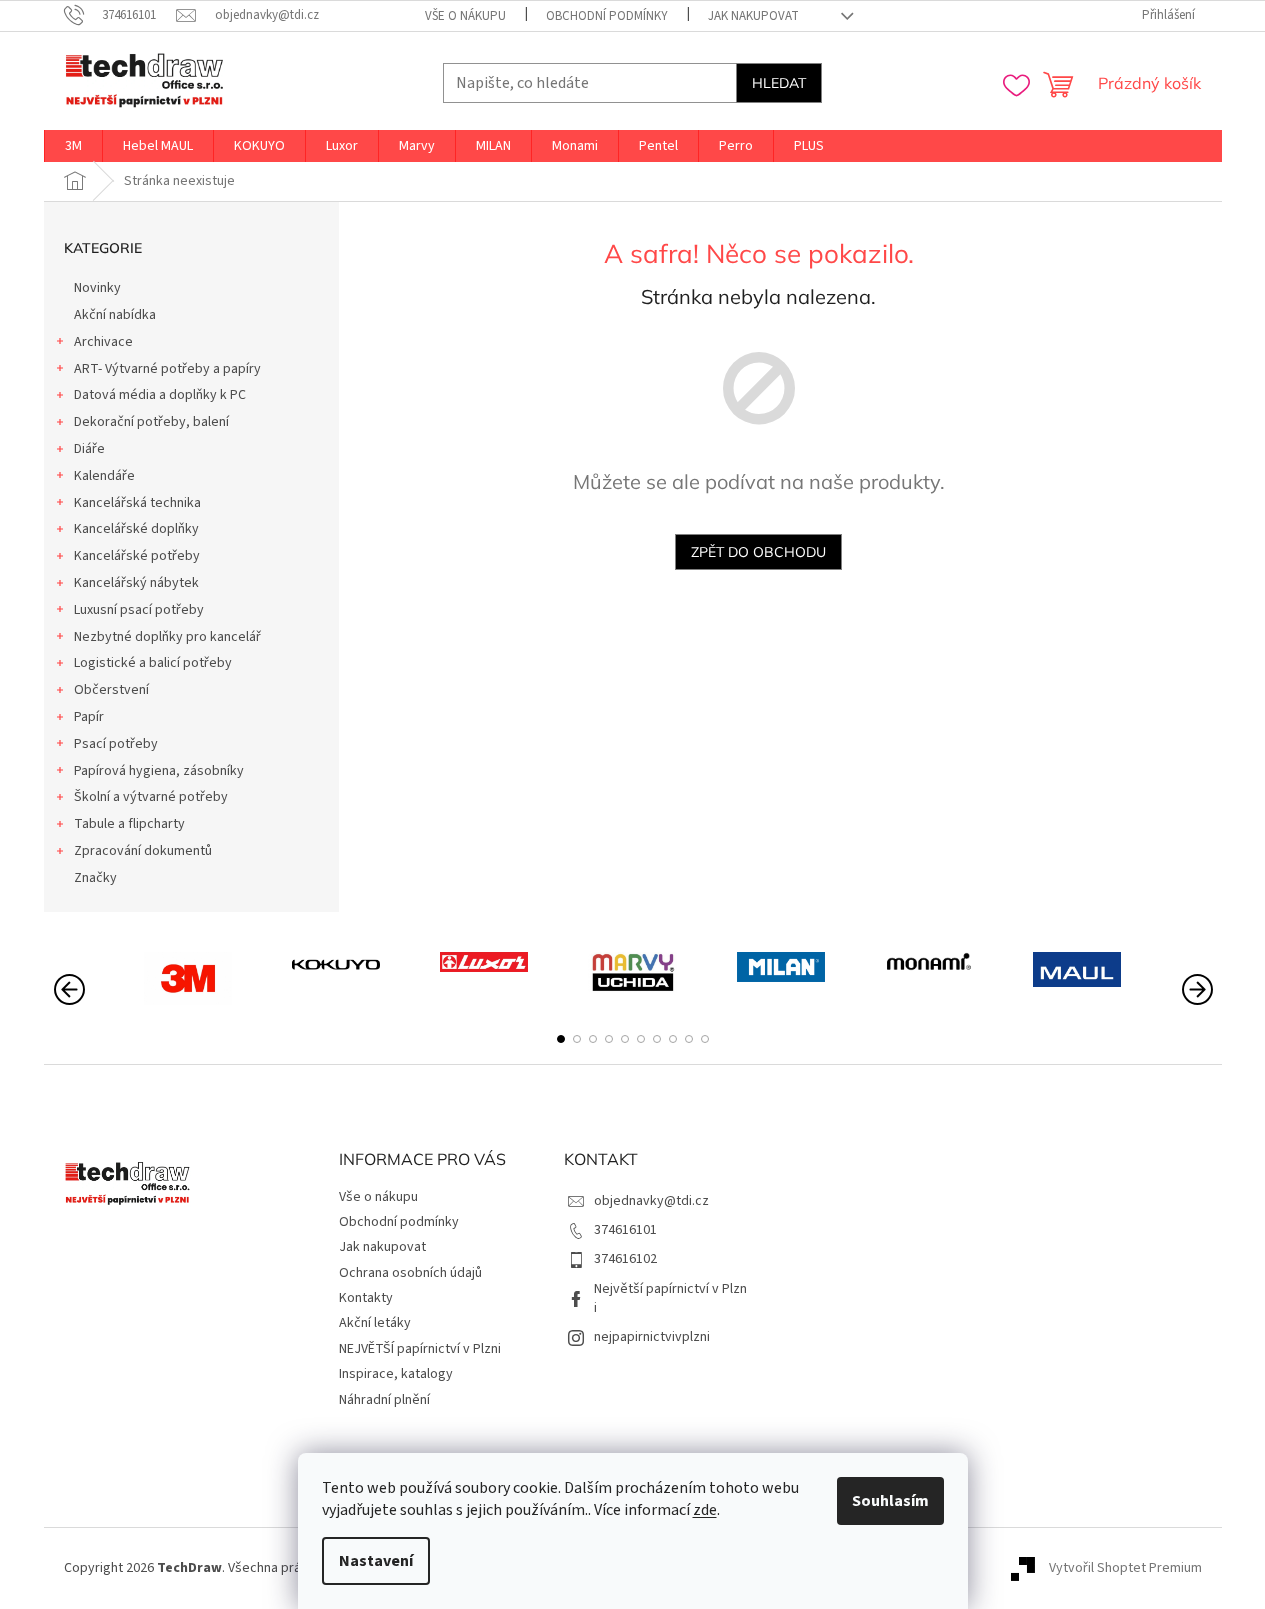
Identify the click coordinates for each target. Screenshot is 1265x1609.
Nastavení (376, 1561)
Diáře (89, 449)
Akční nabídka (115, 315)
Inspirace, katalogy (396, 1374)
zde (705, 1510)
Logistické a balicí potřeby (153, 663)
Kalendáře (104, 476)
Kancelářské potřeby (137, 556)
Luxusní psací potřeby (139, 610)
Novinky (97, 288)
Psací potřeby (116, 744)
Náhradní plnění (384, 1400)
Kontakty (366, 1298)
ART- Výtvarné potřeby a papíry (167, 369)
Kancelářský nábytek (136, 583)
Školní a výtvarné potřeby (151, 797)
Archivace (103, 342)
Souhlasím (890, 1501)
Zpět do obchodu (758, 552)
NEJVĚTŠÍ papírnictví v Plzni (420, 1349)
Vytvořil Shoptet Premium (1125, 1568)
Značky (95, 878)
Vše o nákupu (465, 16)
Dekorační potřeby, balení (151, 422)
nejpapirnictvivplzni (652, 1337)
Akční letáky (375, 1323)
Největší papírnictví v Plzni (670, 1298)
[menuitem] (73, 146)
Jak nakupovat (753, 16)
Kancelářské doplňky (136, 529)
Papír (89, 717)
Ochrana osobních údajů (410, 1273)
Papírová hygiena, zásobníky (159, 771)
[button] (561, 1039)
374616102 (625, 1259)
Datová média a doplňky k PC (160, 395)
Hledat (779, 83)
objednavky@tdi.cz (651, 1201)
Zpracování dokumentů (143, 851)
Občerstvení (111, 690)
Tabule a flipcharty (129, 824)
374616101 (625, 1230)
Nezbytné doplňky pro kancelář (167, 637)
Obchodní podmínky (607, 16)
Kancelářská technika (137, 503)
